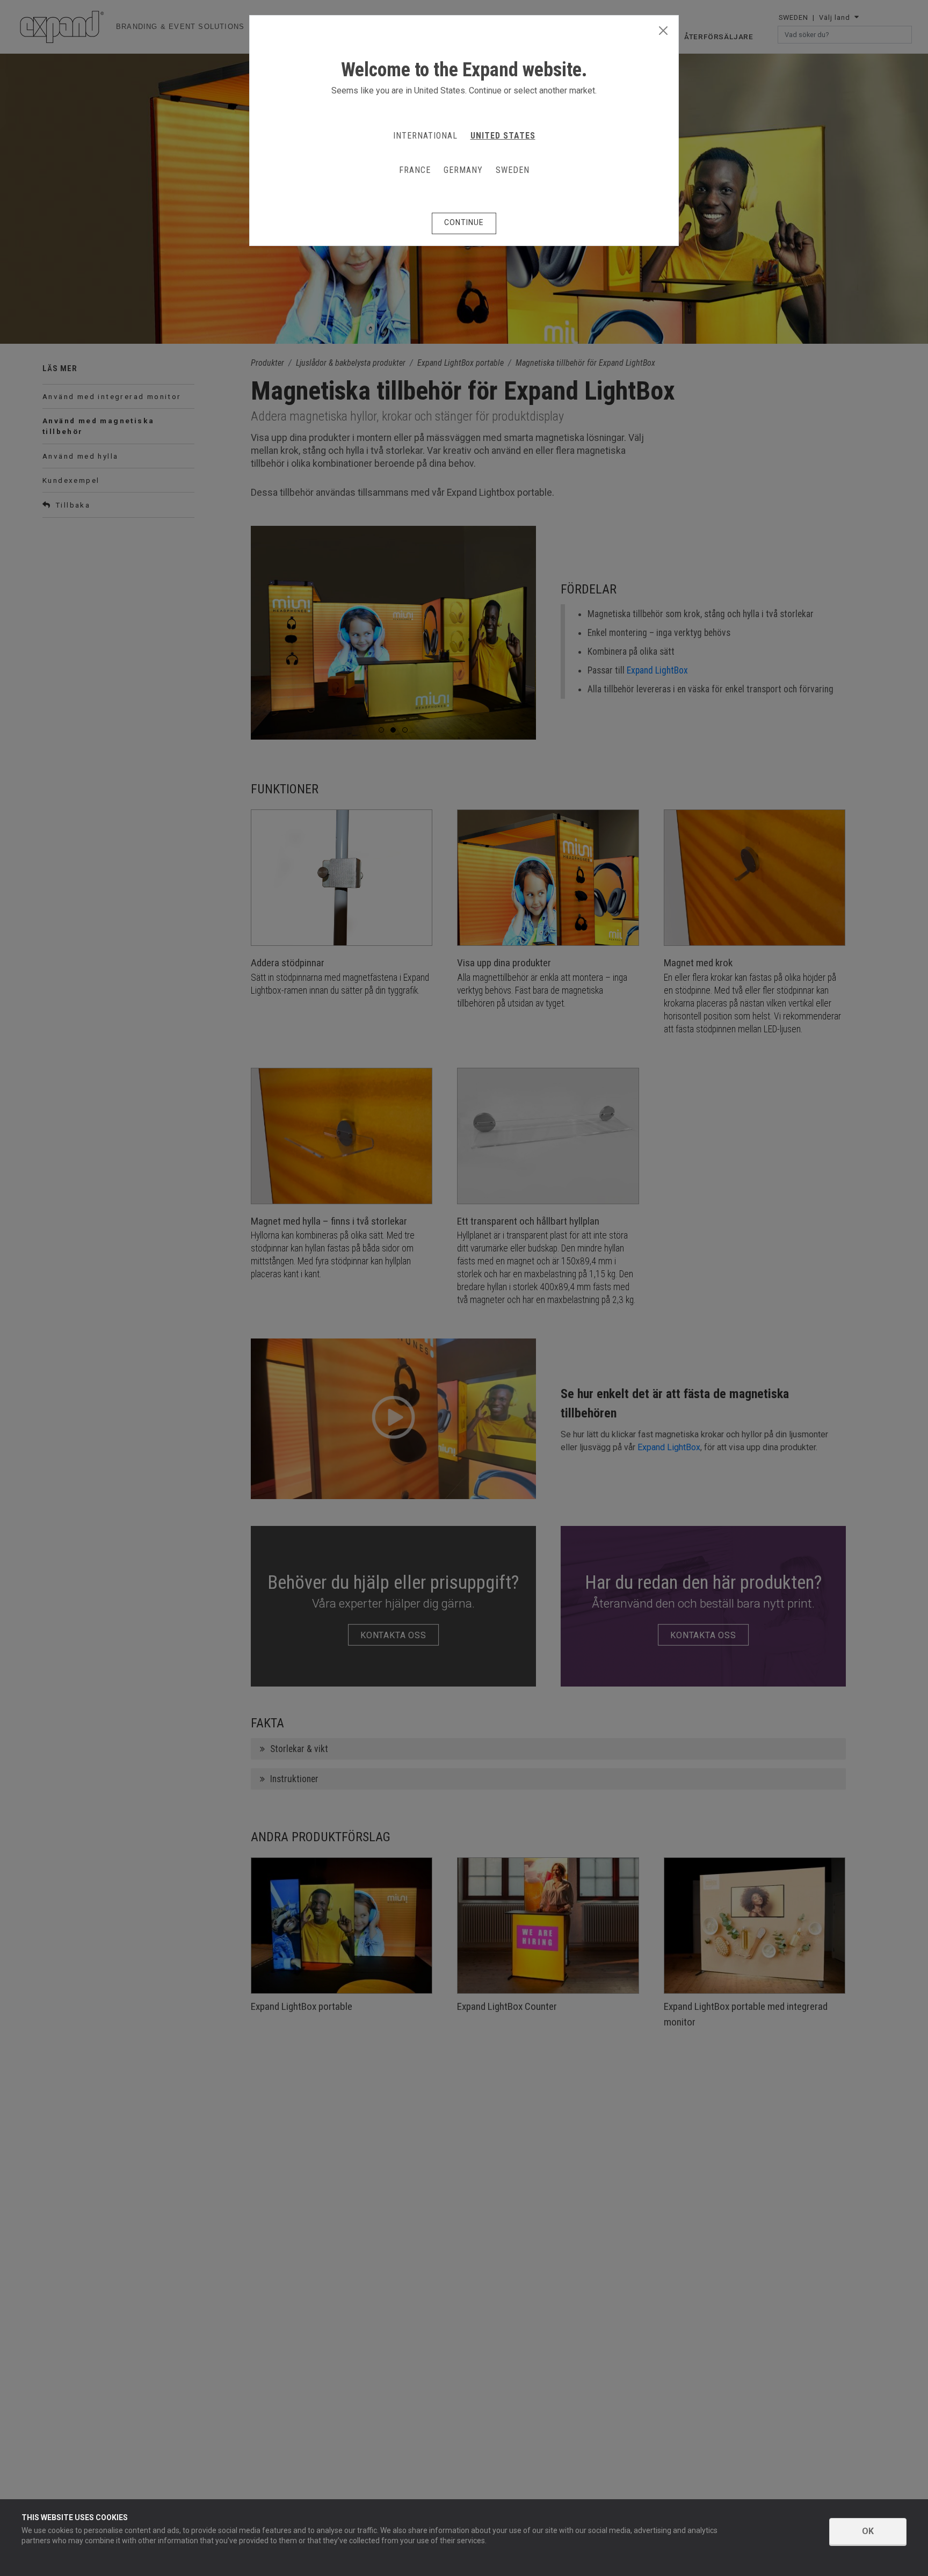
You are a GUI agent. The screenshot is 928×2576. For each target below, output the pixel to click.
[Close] (663, 31)
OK (868, 2531)
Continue (464, 222)
